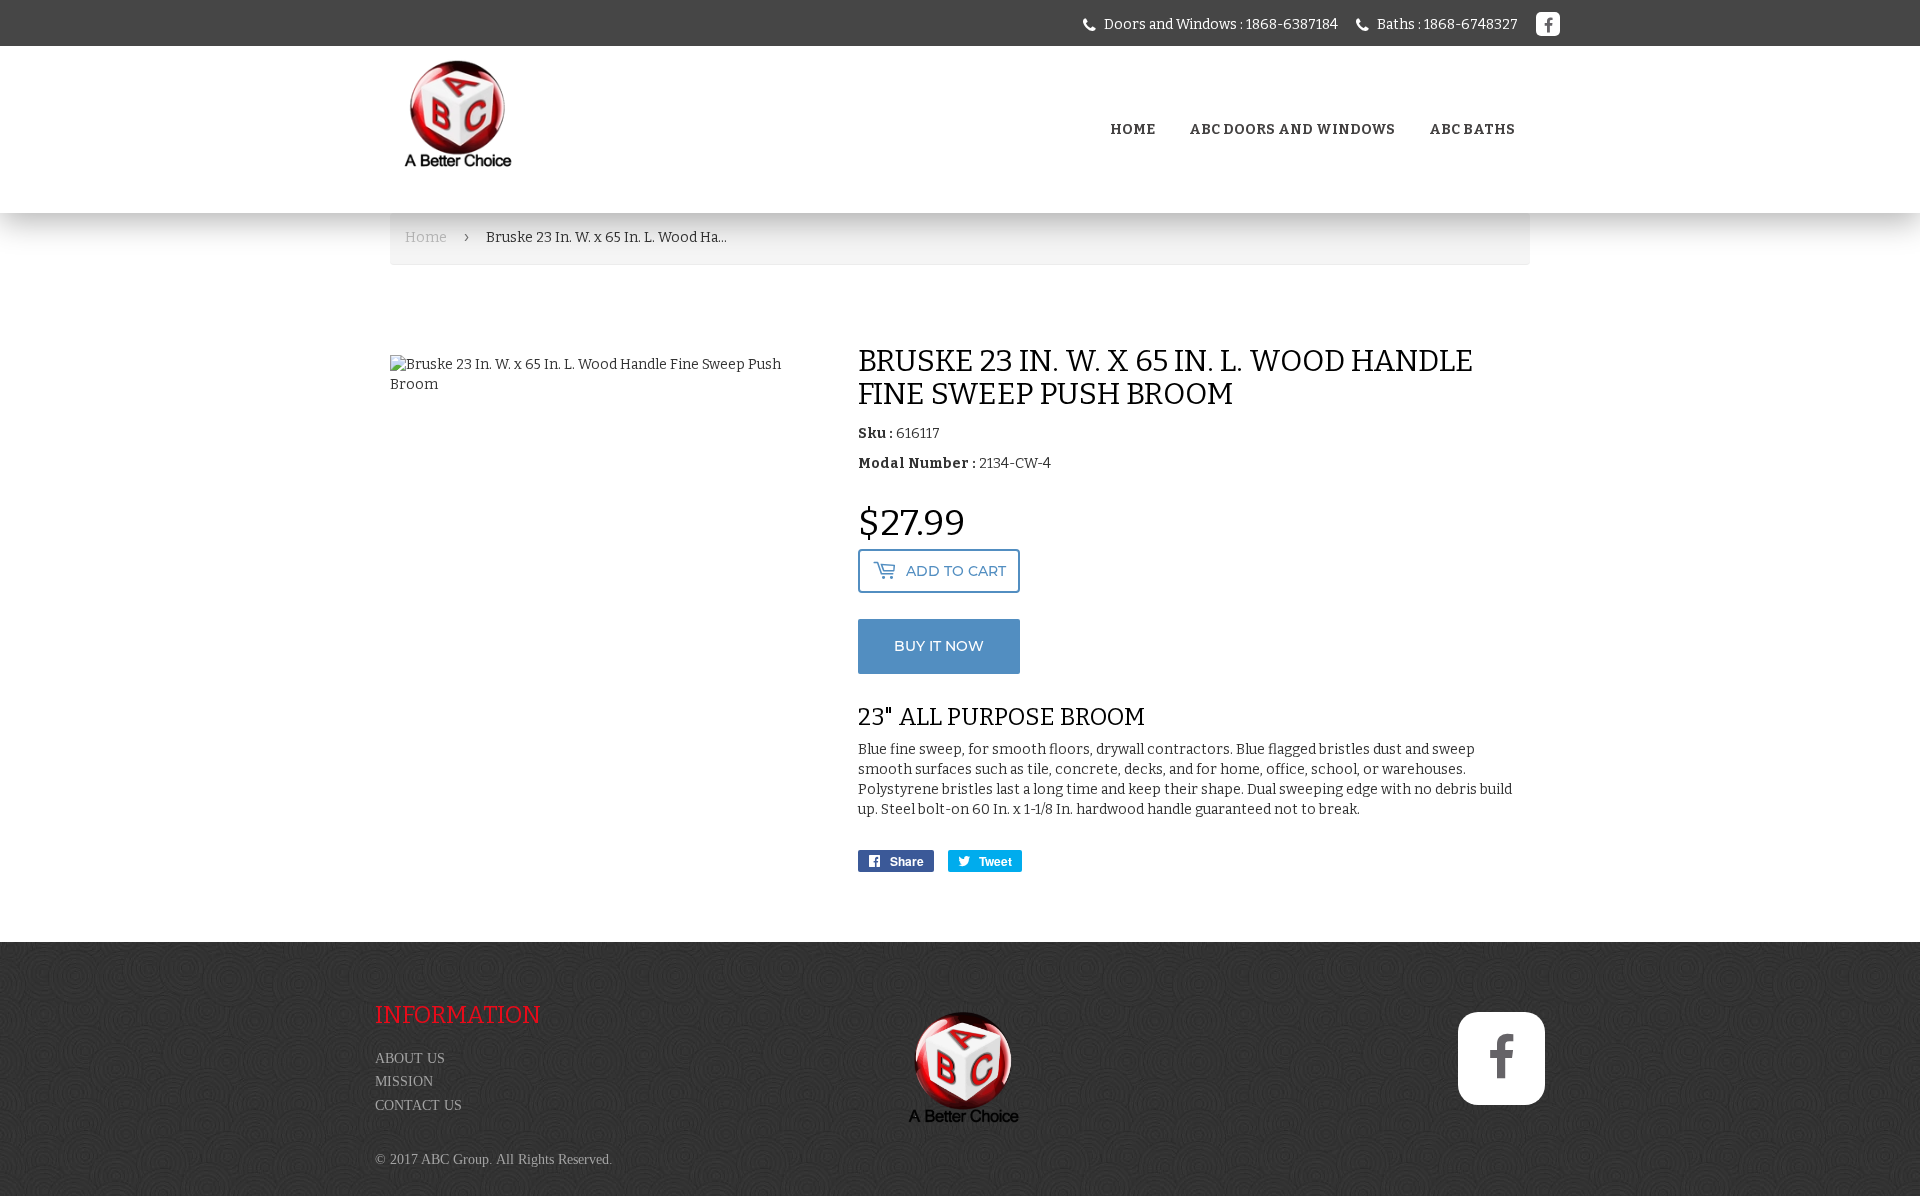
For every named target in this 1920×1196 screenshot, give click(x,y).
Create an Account (639, 189)
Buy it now (939, 646)
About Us (410, 1058)
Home (1132, 129)
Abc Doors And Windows (1292, 129)
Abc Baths (1472, 129)
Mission (404, 1081)
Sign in (530, 189)
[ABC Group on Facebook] (1548, 24)
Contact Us (418, 1105)
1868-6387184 (1292, 24)
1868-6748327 (1471, 24)
